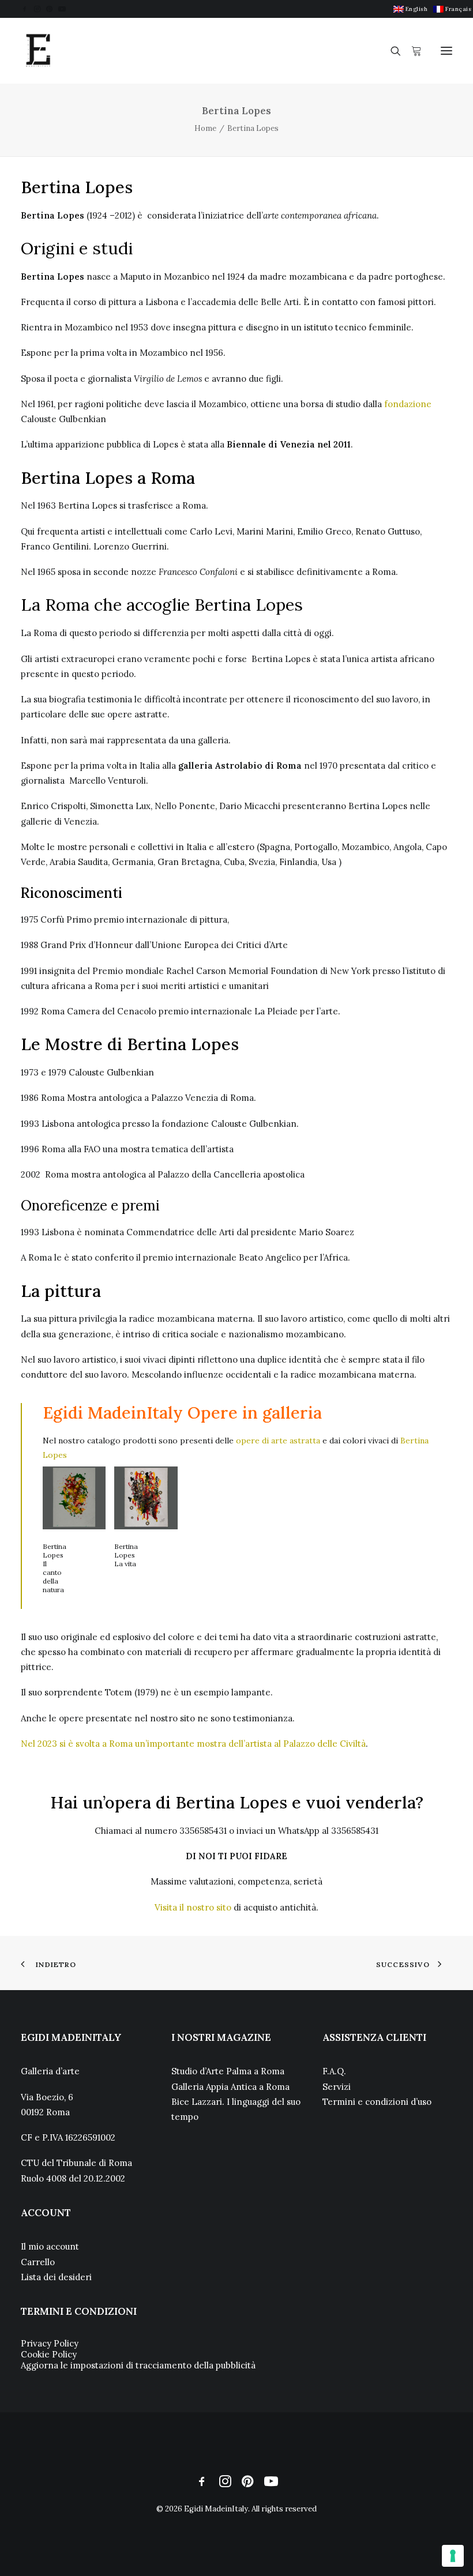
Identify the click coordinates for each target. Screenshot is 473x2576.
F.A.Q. (334, 2071)
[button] (25, 9)
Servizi (337, 2087)
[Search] (391, 51)
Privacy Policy (50, 2343)
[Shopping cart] (411, 51)
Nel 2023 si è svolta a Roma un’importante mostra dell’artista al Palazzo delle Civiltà (193, 1744)
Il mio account (50, 2246)
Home (205, 128)
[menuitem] (411, 9)
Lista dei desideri (56, 2277)
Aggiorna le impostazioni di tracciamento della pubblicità (138, 2365)
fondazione (408, 404)
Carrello (38, 2262)
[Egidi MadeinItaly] (38, 51)
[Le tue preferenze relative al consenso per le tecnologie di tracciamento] (453, 2556)
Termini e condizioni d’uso (377, 2102)
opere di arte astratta (278, 1441)
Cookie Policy (49, 2354)
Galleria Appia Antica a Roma (230, 2087)
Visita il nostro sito (193, 1907)
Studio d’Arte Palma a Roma (228, 2071)
